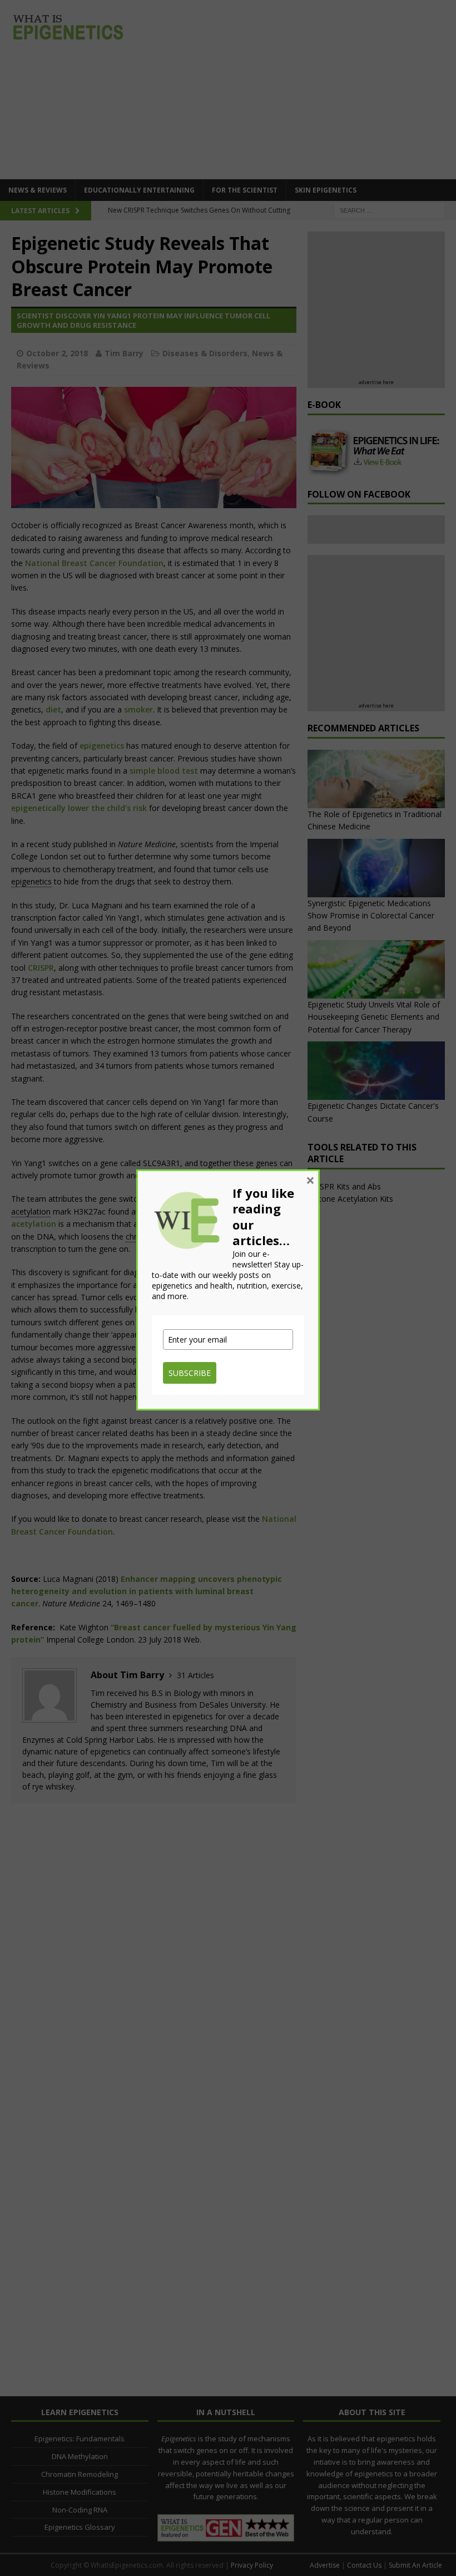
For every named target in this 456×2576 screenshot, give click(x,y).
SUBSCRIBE (190, 1373)
